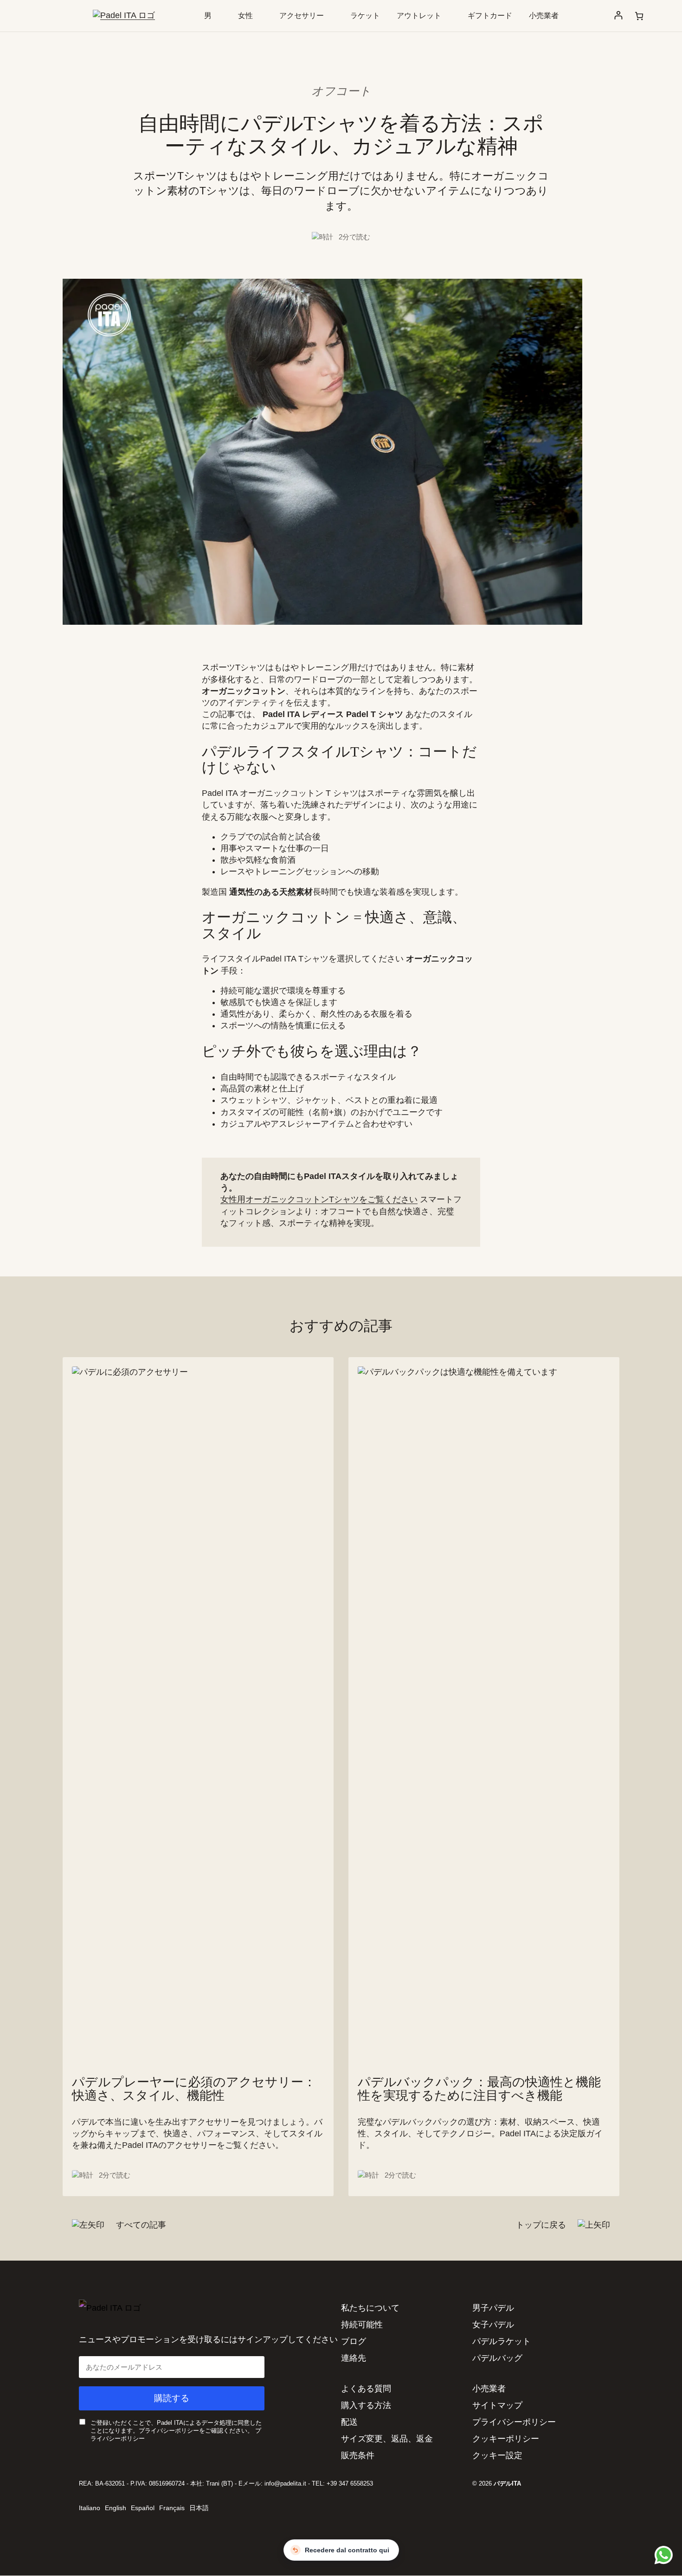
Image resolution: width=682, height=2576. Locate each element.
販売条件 (358, 2455)
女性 (245, 16)
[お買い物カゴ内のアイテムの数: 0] (639, 16)
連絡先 (354, 2358)
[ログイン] (618, 16)
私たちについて (370, 2308)
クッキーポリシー (506, 2439)
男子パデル (493, 2308)
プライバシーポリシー (514, 2422)
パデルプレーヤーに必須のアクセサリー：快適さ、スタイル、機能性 (194, 2089)
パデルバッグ (497, 2358)
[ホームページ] (124, 15)
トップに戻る (542, 2225)
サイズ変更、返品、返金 (387, 2439)
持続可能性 (362, 2325)
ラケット (365, 16)
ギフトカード (490, 16)
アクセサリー (302, 16)
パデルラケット (502, 2341)
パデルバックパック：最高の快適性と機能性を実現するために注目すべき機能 (479, 2089)
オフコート (341, 91)
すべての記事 (140, 2225)
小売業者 (544, 16)
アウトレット (419, 16)
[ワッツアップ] (662, 2555)
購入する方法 (366, 2405)
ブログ (354, 2341)
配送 (349, 2422)
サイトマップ (497, 2405)
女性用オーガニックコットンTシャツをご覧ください (319, 1199)
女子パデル (493, 2325)
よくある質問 (366, 2389)
